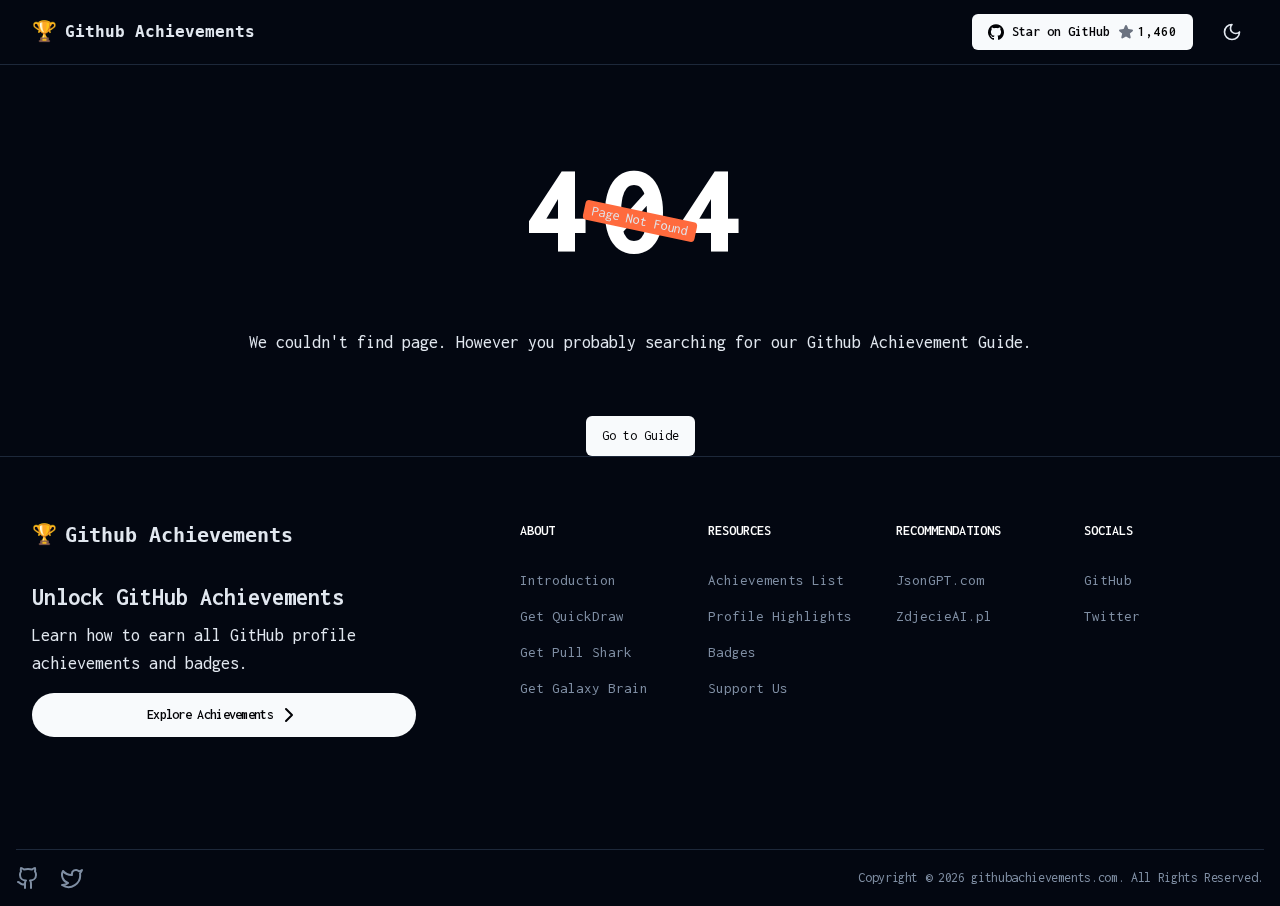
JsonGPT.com (940, 580)
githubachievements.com (1044, 877)
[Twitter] (72, 878)
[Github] (28, 878)
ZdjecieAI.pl (944, 616)
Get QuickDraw (572, 616)
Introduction (568, 580)
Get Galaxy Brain (584, 688)
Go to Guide (640, 435)
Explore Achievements (210, 714)
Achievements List (776, 580)
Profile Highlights (780, 616)
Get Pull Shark (576, 652)
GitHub (1108, 580)
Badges (732, 652)
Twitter (1112, 616)
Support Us (748, 688)
